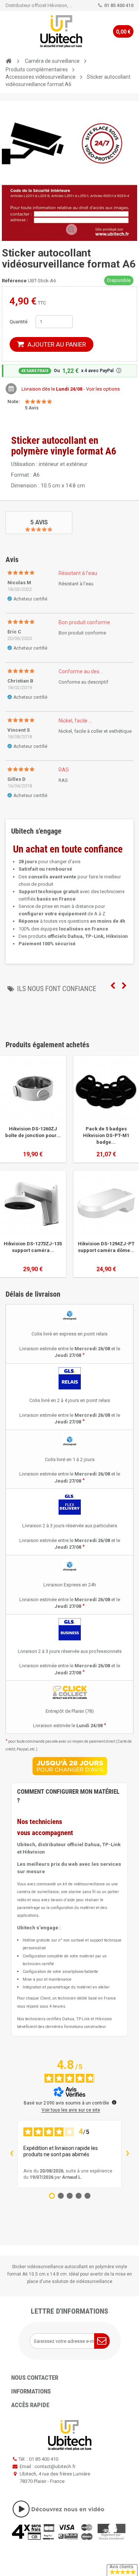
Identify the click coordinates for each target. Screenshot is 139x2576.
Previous (113, 986)
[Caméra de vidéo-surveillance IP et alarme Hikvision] (61, 31)
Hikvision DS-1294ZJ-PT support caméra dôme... (106, 1247)
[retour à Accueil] (9, 61)
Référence (14, 281)
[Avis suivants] (128, 2154)
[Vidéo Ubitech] (69, 2509)
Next (124, 986)
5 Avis (39, 522)
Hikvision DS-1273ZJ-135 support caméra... (33, 1247)
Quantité (19, 322)
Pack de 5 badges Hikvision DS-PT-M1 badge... (106, 1135)
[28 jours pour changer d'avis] (69, 1766)
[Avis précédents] (11, 2154)
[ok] (102, 2341)
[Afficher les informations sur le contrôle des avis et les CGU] (114, 2102)
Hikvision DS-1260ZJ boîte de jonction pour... (33, 1132)
